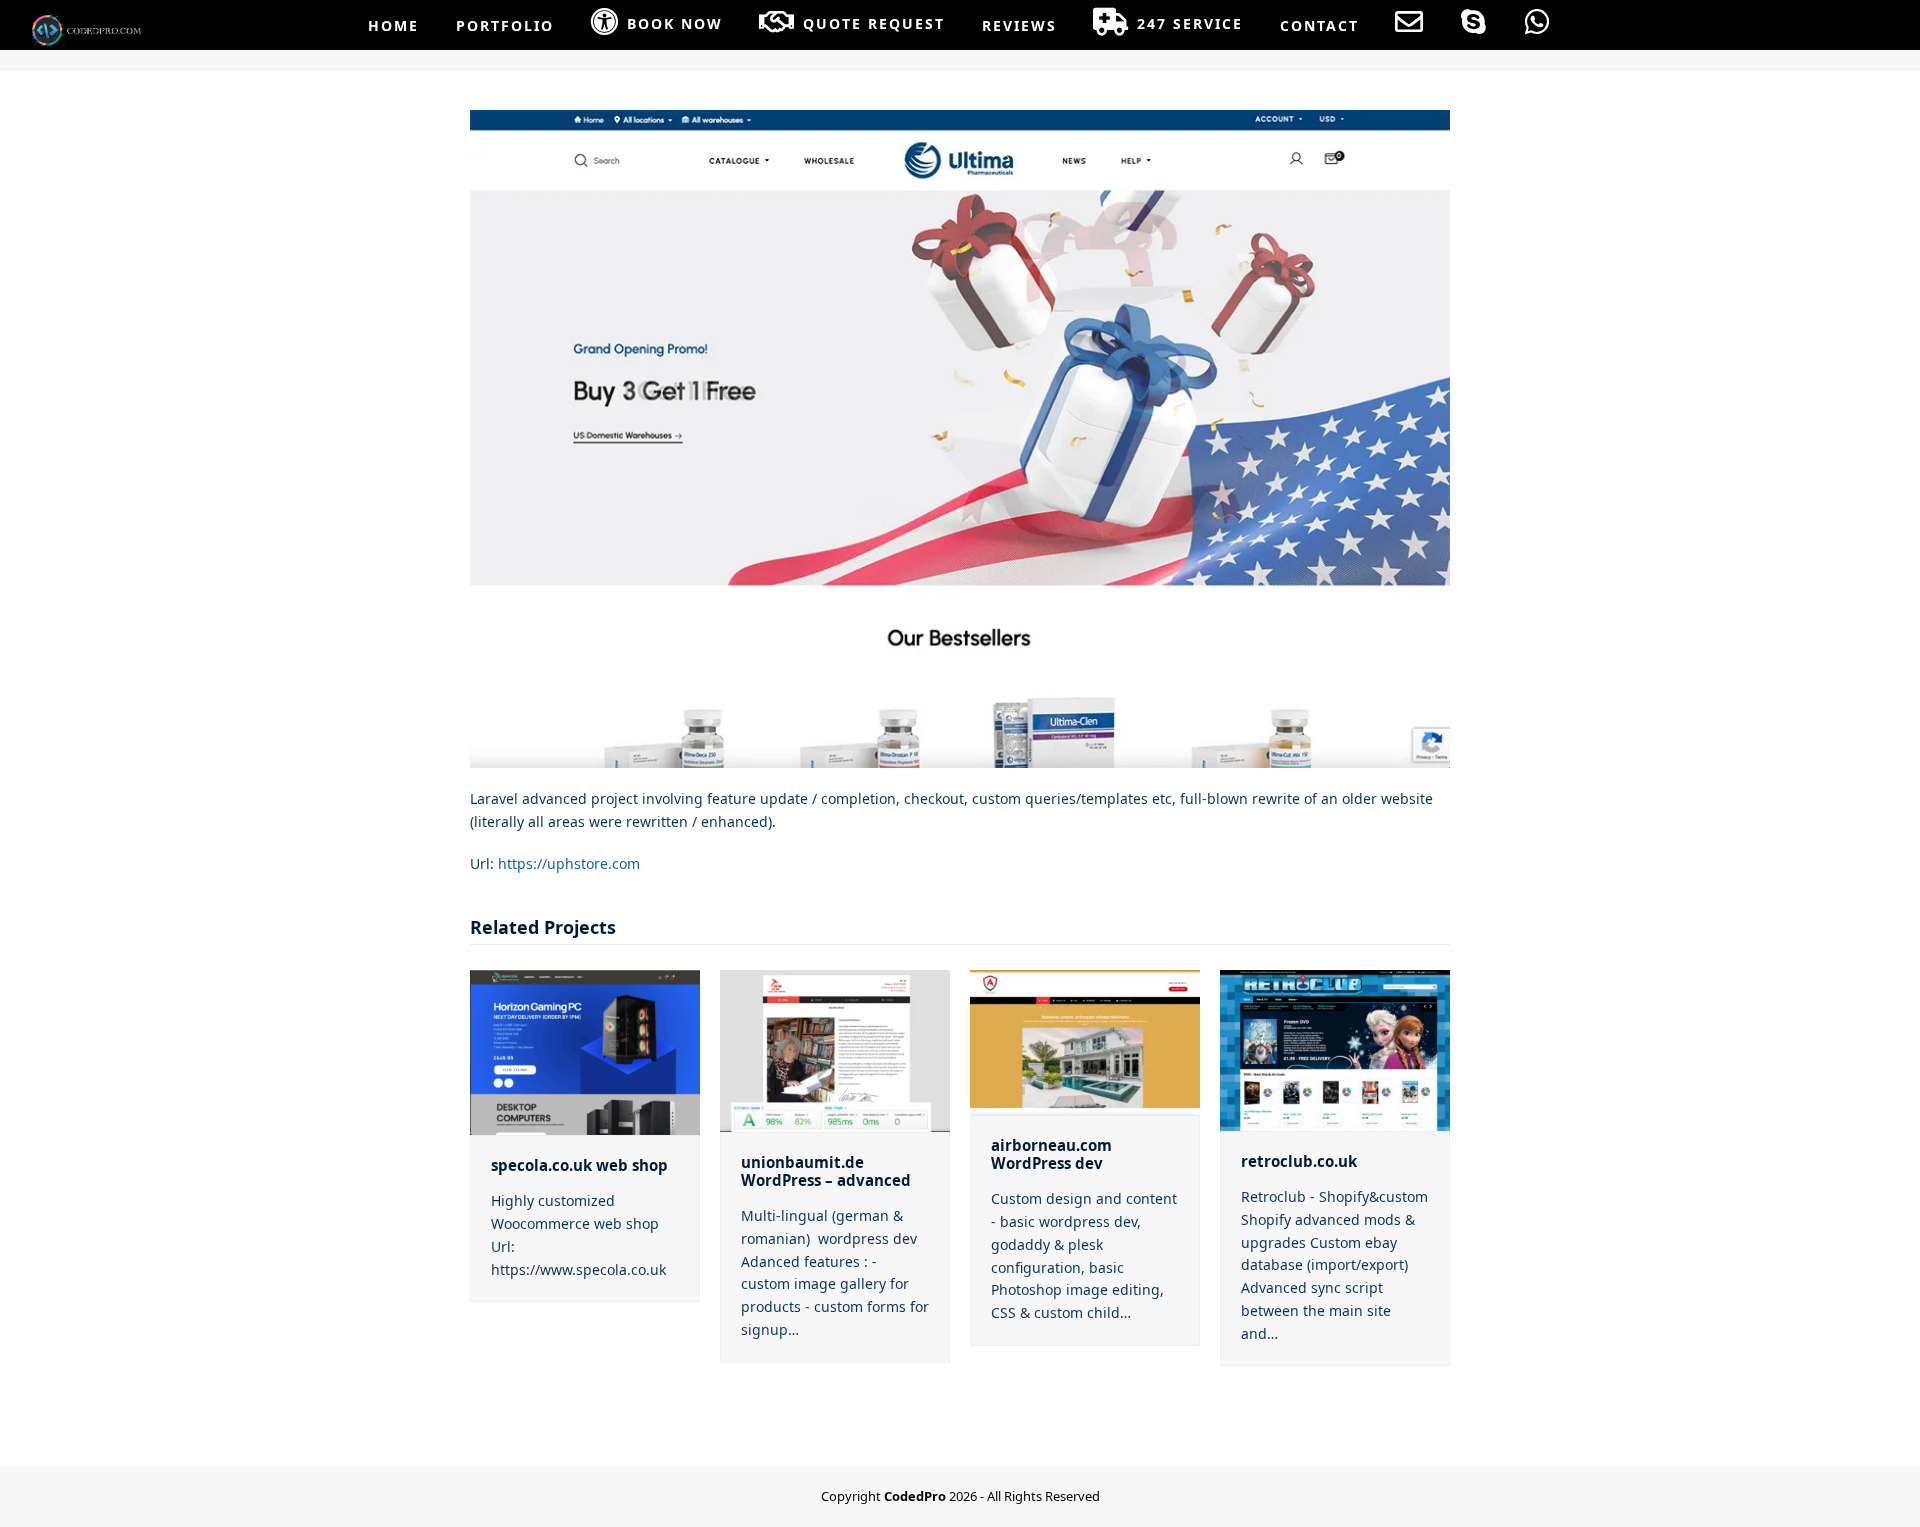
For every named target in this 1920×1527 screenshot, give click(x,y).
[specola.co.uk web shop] (585, 1050)
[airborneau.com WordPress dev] (1085, 1040)
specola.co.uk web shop (579, 1165)
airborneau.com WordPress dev (1051, 1154)
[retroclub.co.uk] (1335, 1048)
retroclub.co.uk (1299, 1161)
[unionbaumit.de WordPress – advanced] (835, 1048)
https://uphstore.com (569, 863)
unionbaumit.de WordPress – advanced (826, 1171)
